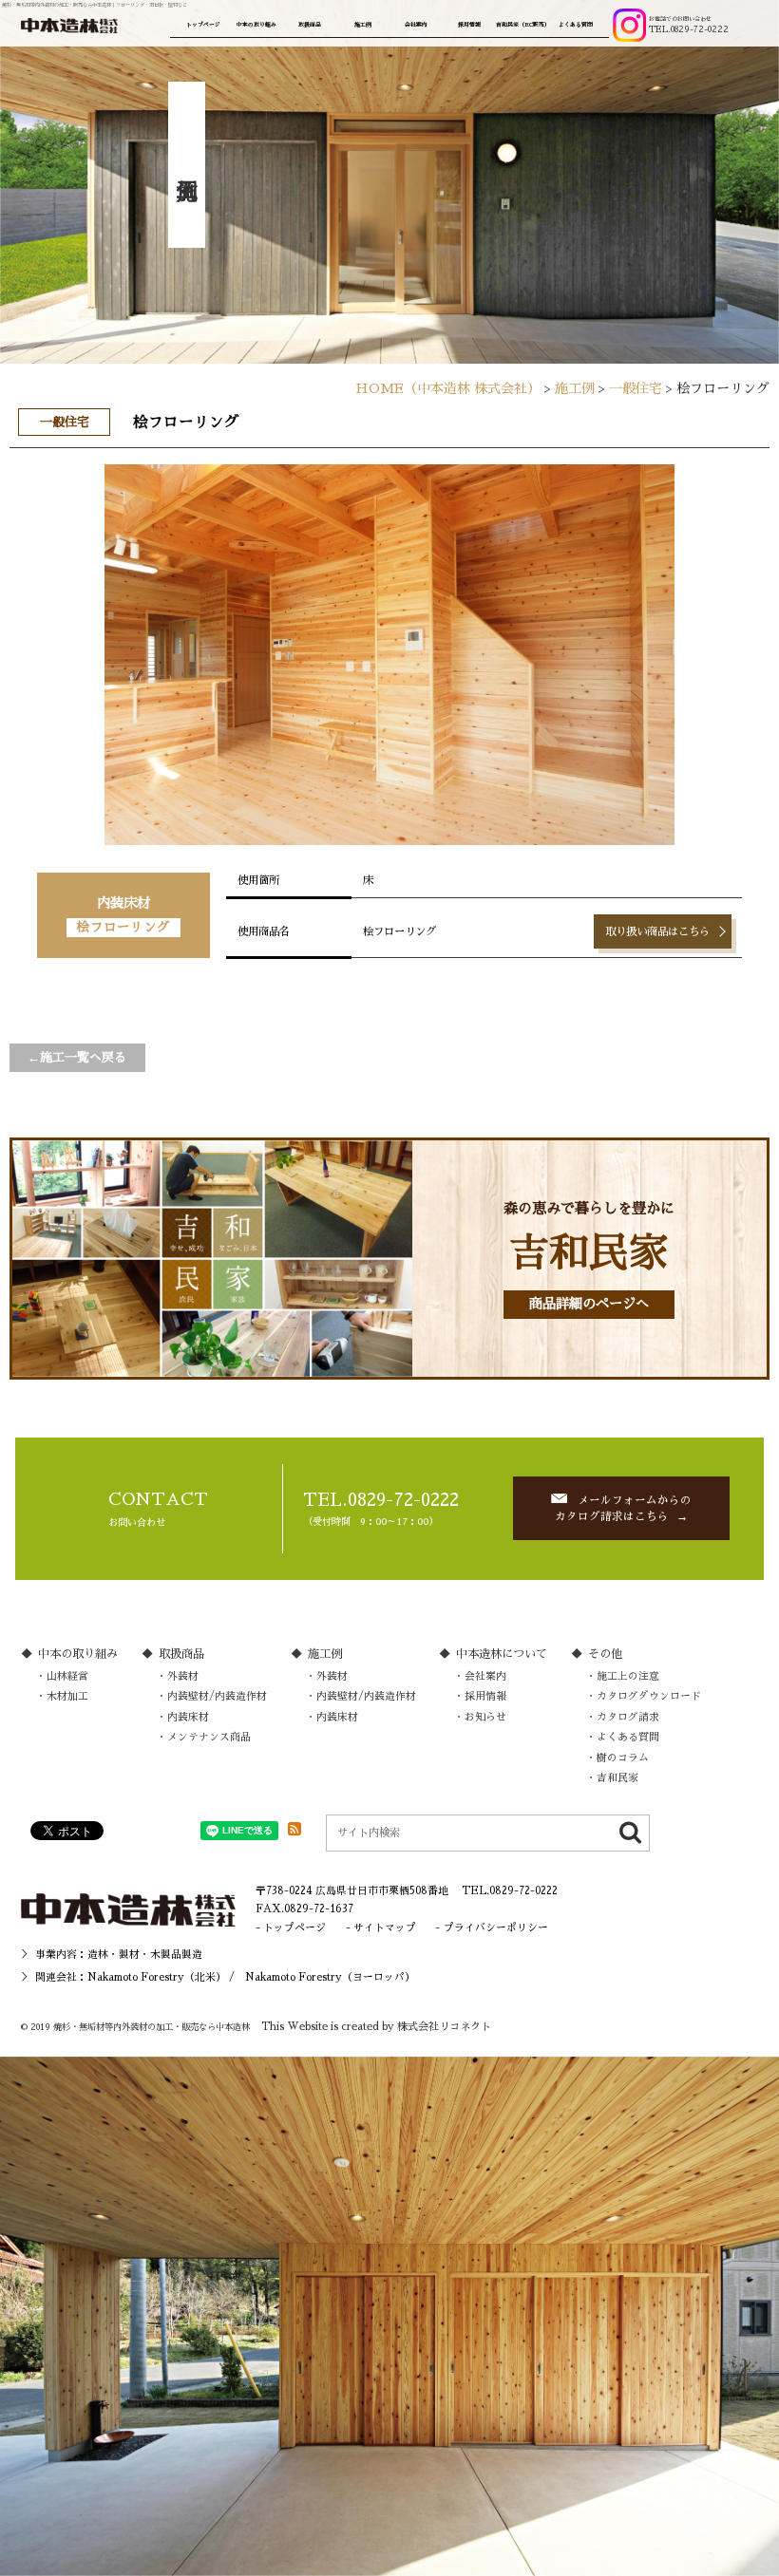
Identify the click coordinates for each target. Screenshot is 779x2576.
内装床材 (188, 1717)
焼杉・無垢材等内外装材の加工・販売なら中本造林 (152, 2027)
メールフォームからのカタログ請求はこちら (623, 1508)
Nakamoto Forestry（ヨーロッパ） (330, 1977)
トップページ (203, 25)
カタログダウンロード (649, 1696)
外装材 (183, 1676)
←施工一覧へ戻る (77, 1057)
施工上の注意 (628, 1676)
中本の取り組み (256, 25)
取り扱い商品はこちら (657, 931)
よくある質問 (576, 25)
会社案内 (416, 25)
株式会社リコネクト (444, 2027)
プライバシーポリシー (496, 1928)
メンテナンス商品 (209, 1737)
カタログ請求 (628, 1717)
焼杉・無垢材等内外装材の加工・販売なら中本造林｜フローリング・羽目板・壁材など (95, 5)
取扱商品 (310, 25)
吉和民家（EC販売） (522, 25)
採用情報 (469, 25)
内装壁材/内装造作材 (217, 1696)
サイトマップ (385, 1928)
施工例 (363, 25)
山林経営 (67, 1676)
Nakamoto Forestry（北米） (157, 1977)
